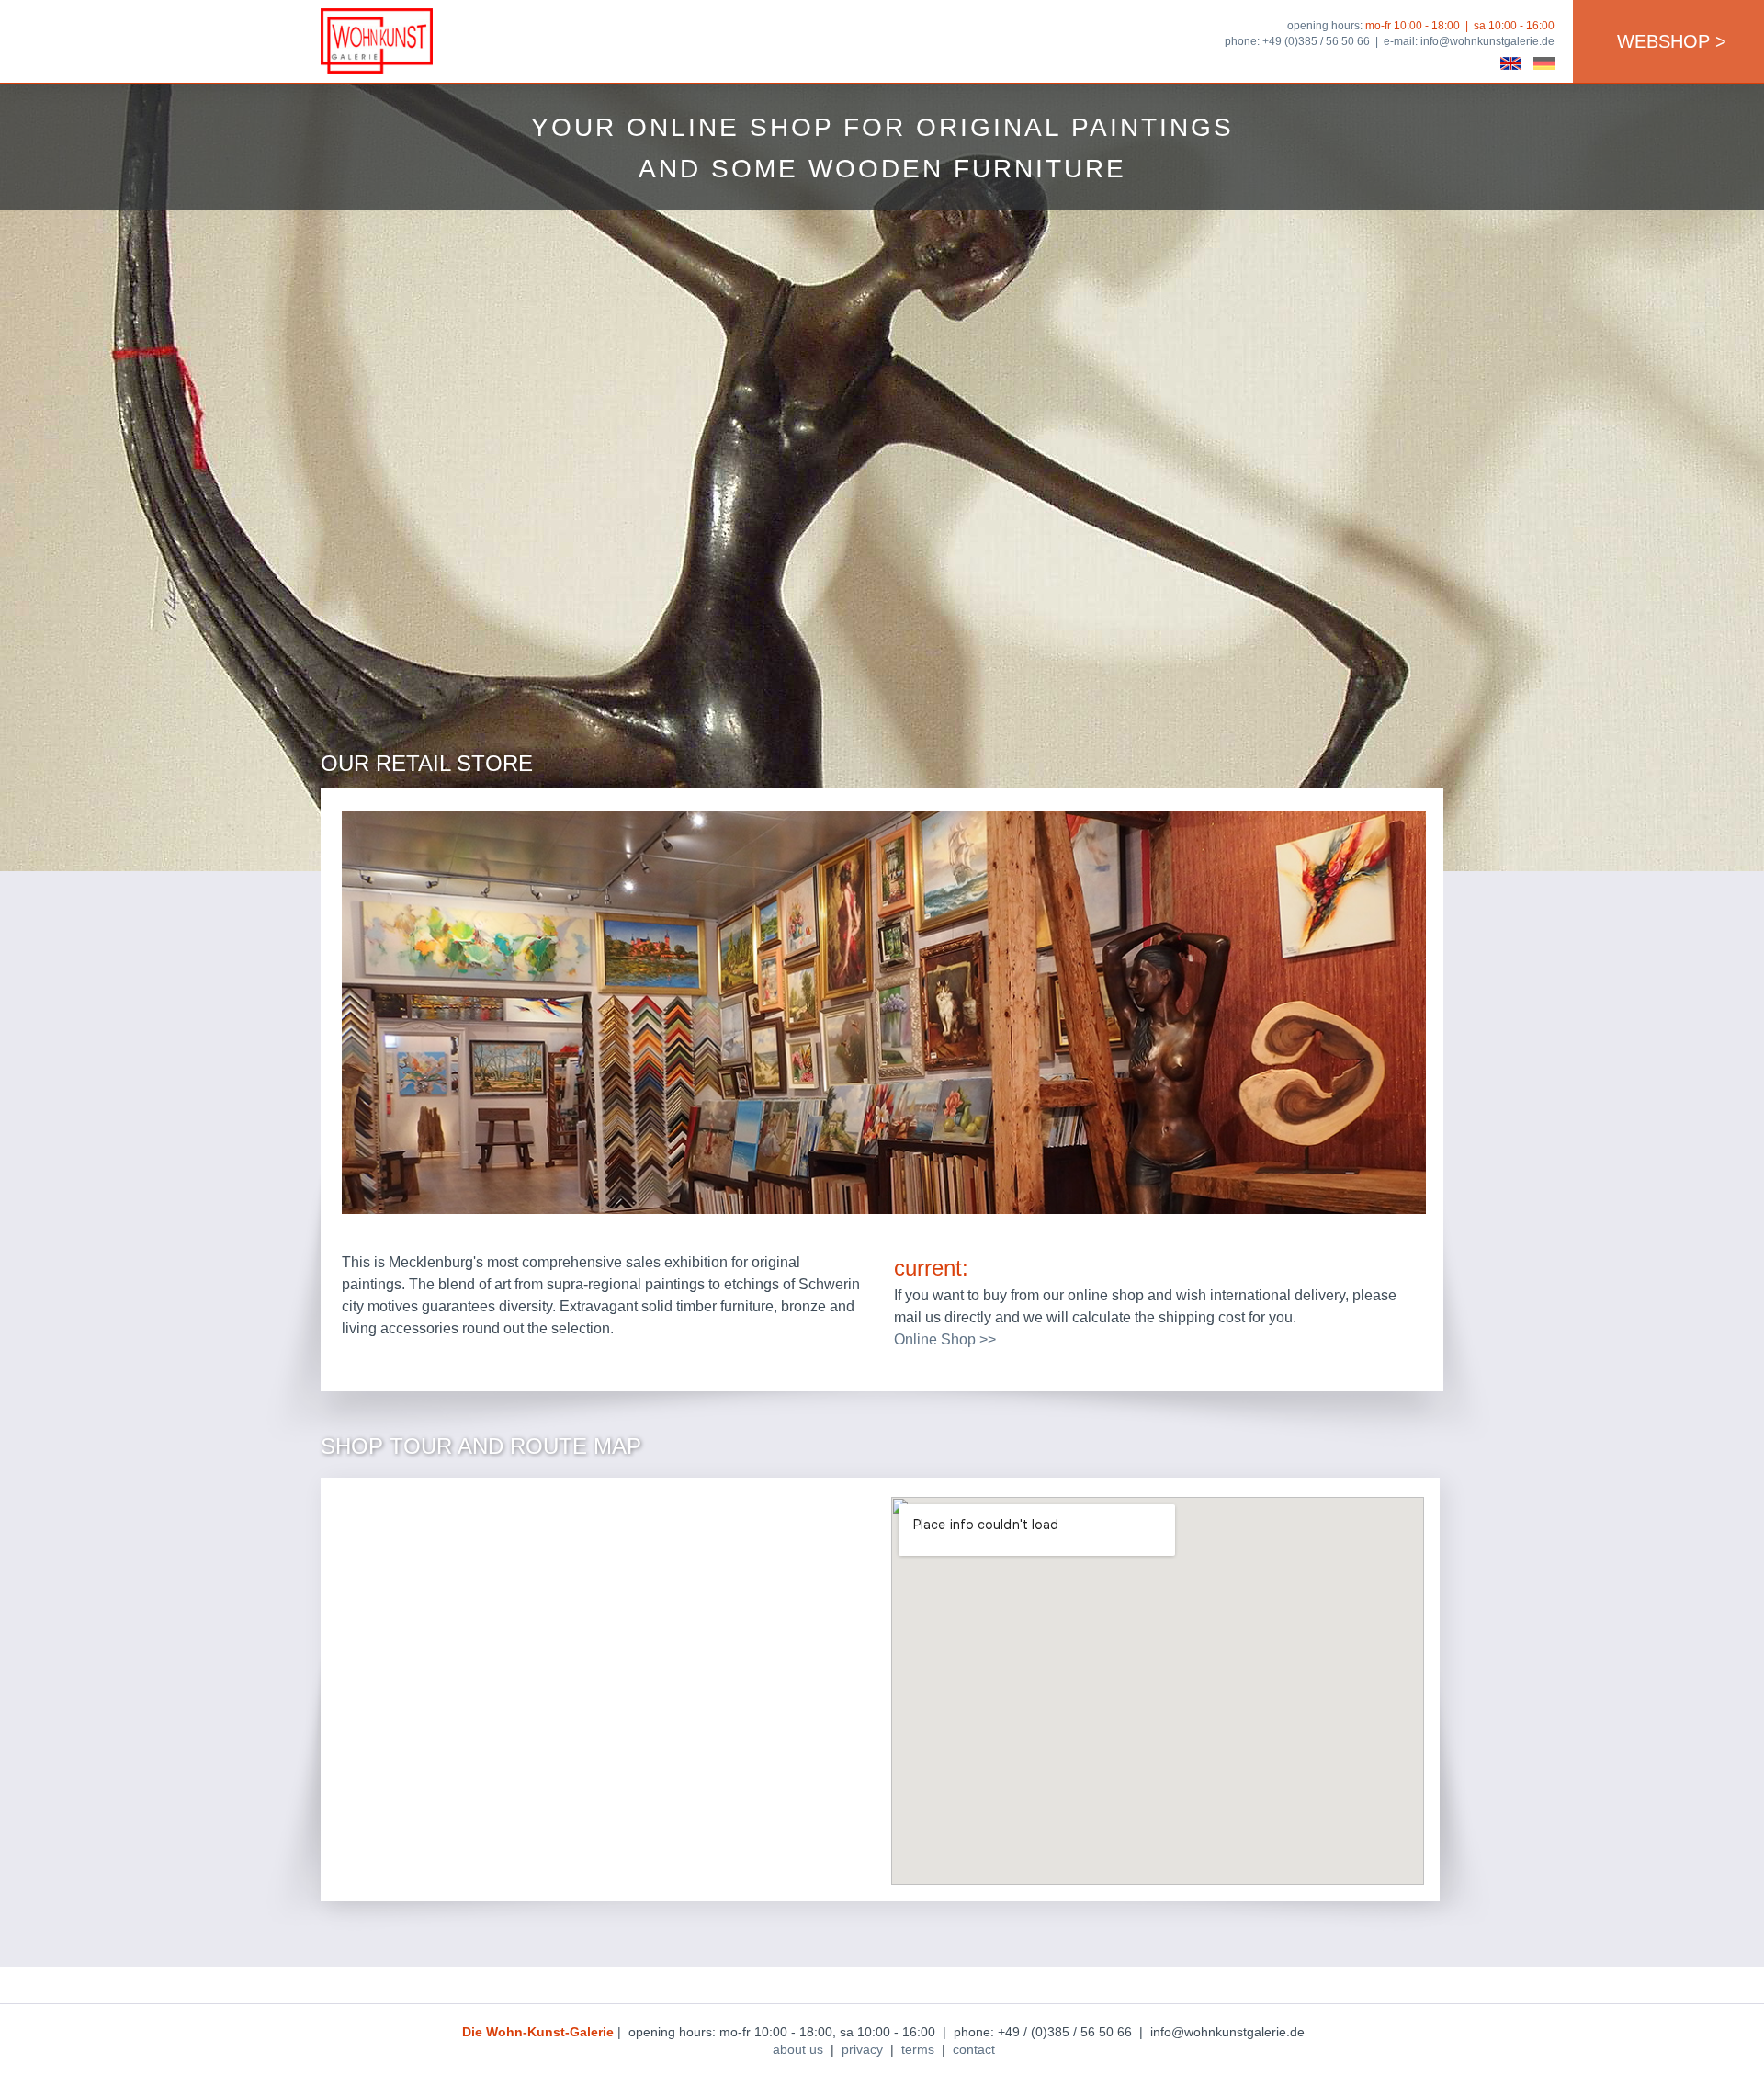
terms (918, 2049)
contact (974, 2049)
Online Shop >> (945, 1339)
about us (798, 2049)
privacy (862, 2049)
